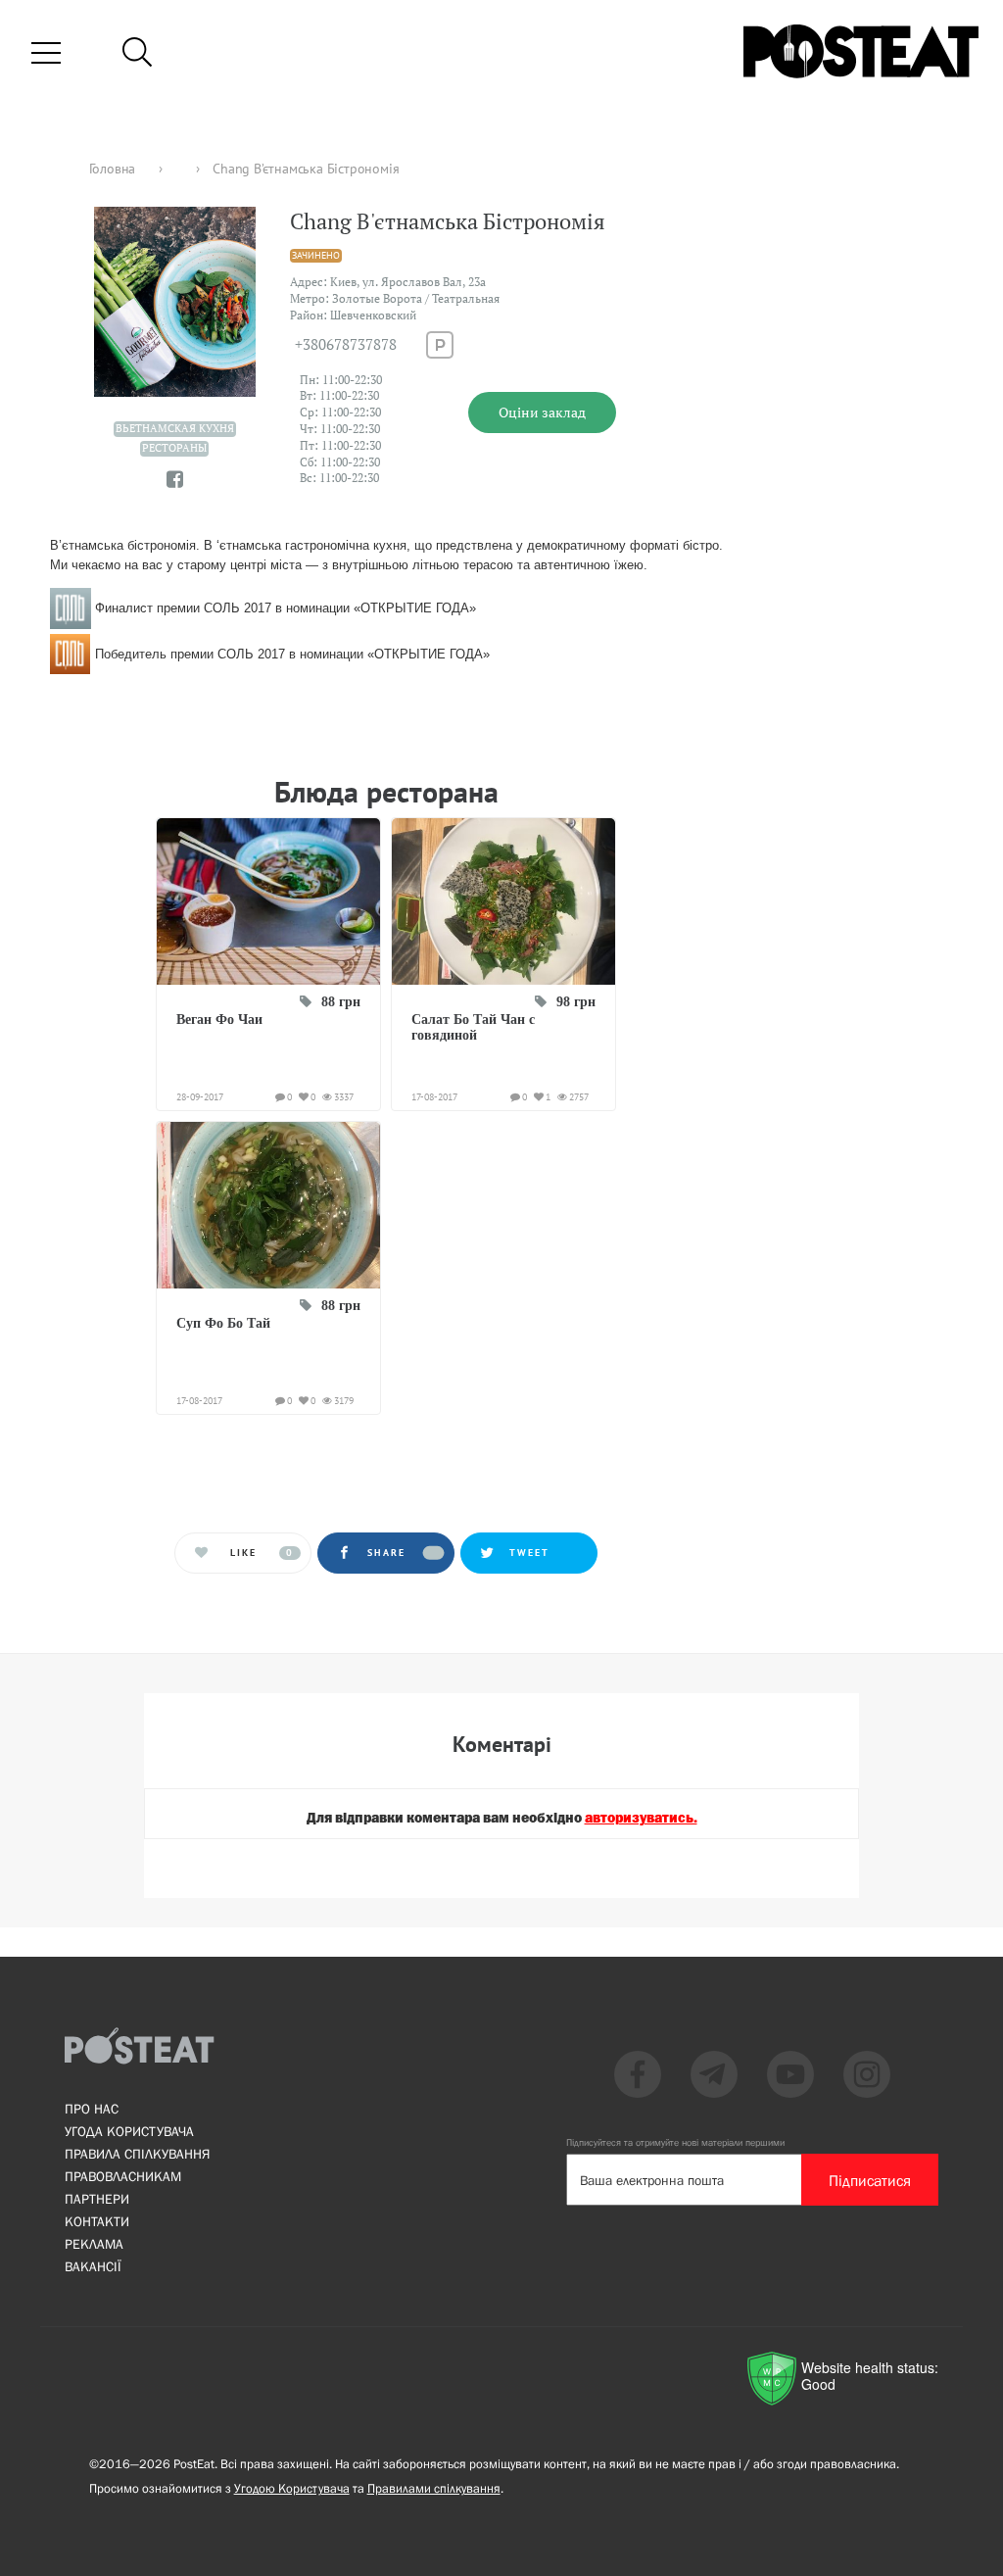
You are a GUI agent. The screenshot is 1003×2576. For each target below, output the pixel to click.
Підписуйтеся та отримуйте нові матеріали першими (675, 2142)
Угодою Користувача (292, 2488)
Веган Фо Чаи (219, 1020)
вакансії (93, 2266)
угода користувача (129, 2131)
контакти (97, 2221)
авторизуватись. (641, 1819)
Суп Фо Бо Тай (223, 1323)
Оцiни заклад (542, 412)
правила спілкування (137, 2154)
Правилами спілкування (434, 2488)
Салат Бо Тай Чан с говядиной (473, 1027)
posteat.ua (385, 706)
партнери (97, 2199)
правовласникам (123, 2176)
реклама (94, 2244)
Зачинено (316, 255)
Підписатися (870, 2180)
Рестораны (174, 448)
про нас (92, 2109)
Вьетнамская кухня (175, 428)
